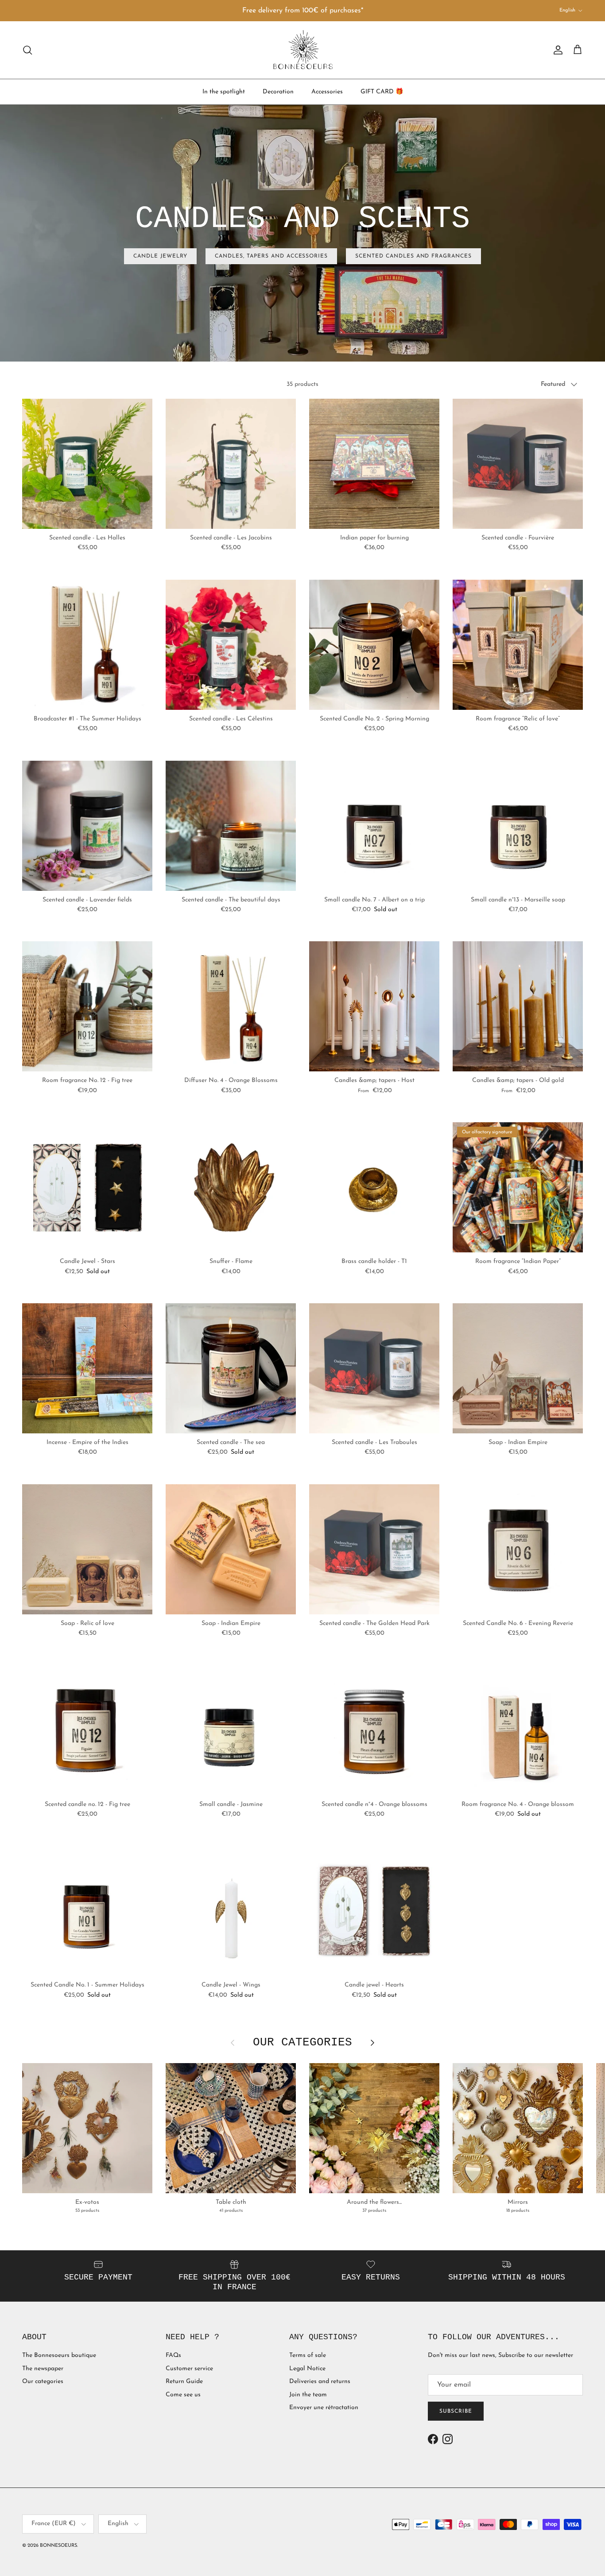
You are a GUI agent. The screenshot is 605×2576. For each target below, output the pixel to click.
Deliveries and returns (320, 2382)
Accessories (327, 91)
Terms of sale (308, 2355)
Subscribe (456, 2411)
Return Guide (184, 2382)
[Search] (27, 50)
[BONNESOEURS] (303, 50)
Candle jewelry (160, 256)
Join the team (308, 2395)
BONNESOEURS (58, 2546)
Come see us (183, 2395)
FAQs (173, 2355)
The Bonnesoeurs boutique (59, 2355)
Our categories (43, 2382)
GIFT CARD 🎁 (382, 91)
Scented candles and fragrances (413, 256)
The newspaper (43, 2369)
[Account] (556, 50)
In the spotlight (224, 91)
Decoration (278, 91)
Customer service (189, 2369)
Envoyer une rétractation (324, 2408)
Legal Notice (307, 2369)
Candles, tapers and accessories (271, 256)
